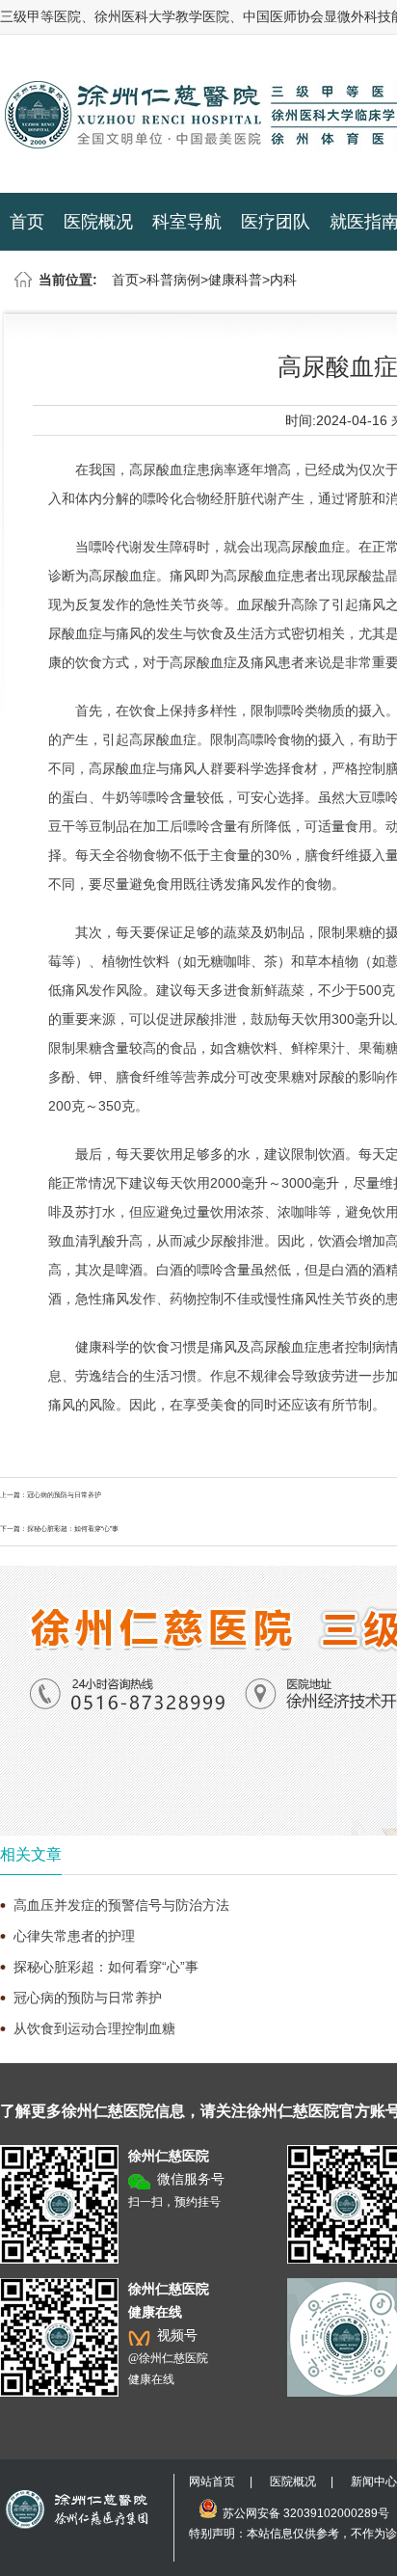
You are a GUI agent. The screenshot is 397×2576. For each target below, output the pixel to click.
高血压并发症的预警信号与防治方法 (121, 1905)
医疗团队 (276, 222)
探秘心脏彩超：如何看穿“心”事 (73, 1529)
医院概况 (98, 222)
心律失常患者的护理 (74, 1936)
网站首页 (212, 2482)
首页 (27, 222)
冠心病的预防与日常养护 (64, 1495)
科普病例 (173, 280)
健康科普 (235, 280)
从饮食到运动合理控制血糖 (94, 2028)
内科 (283, 280)
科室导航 (187, 222)
